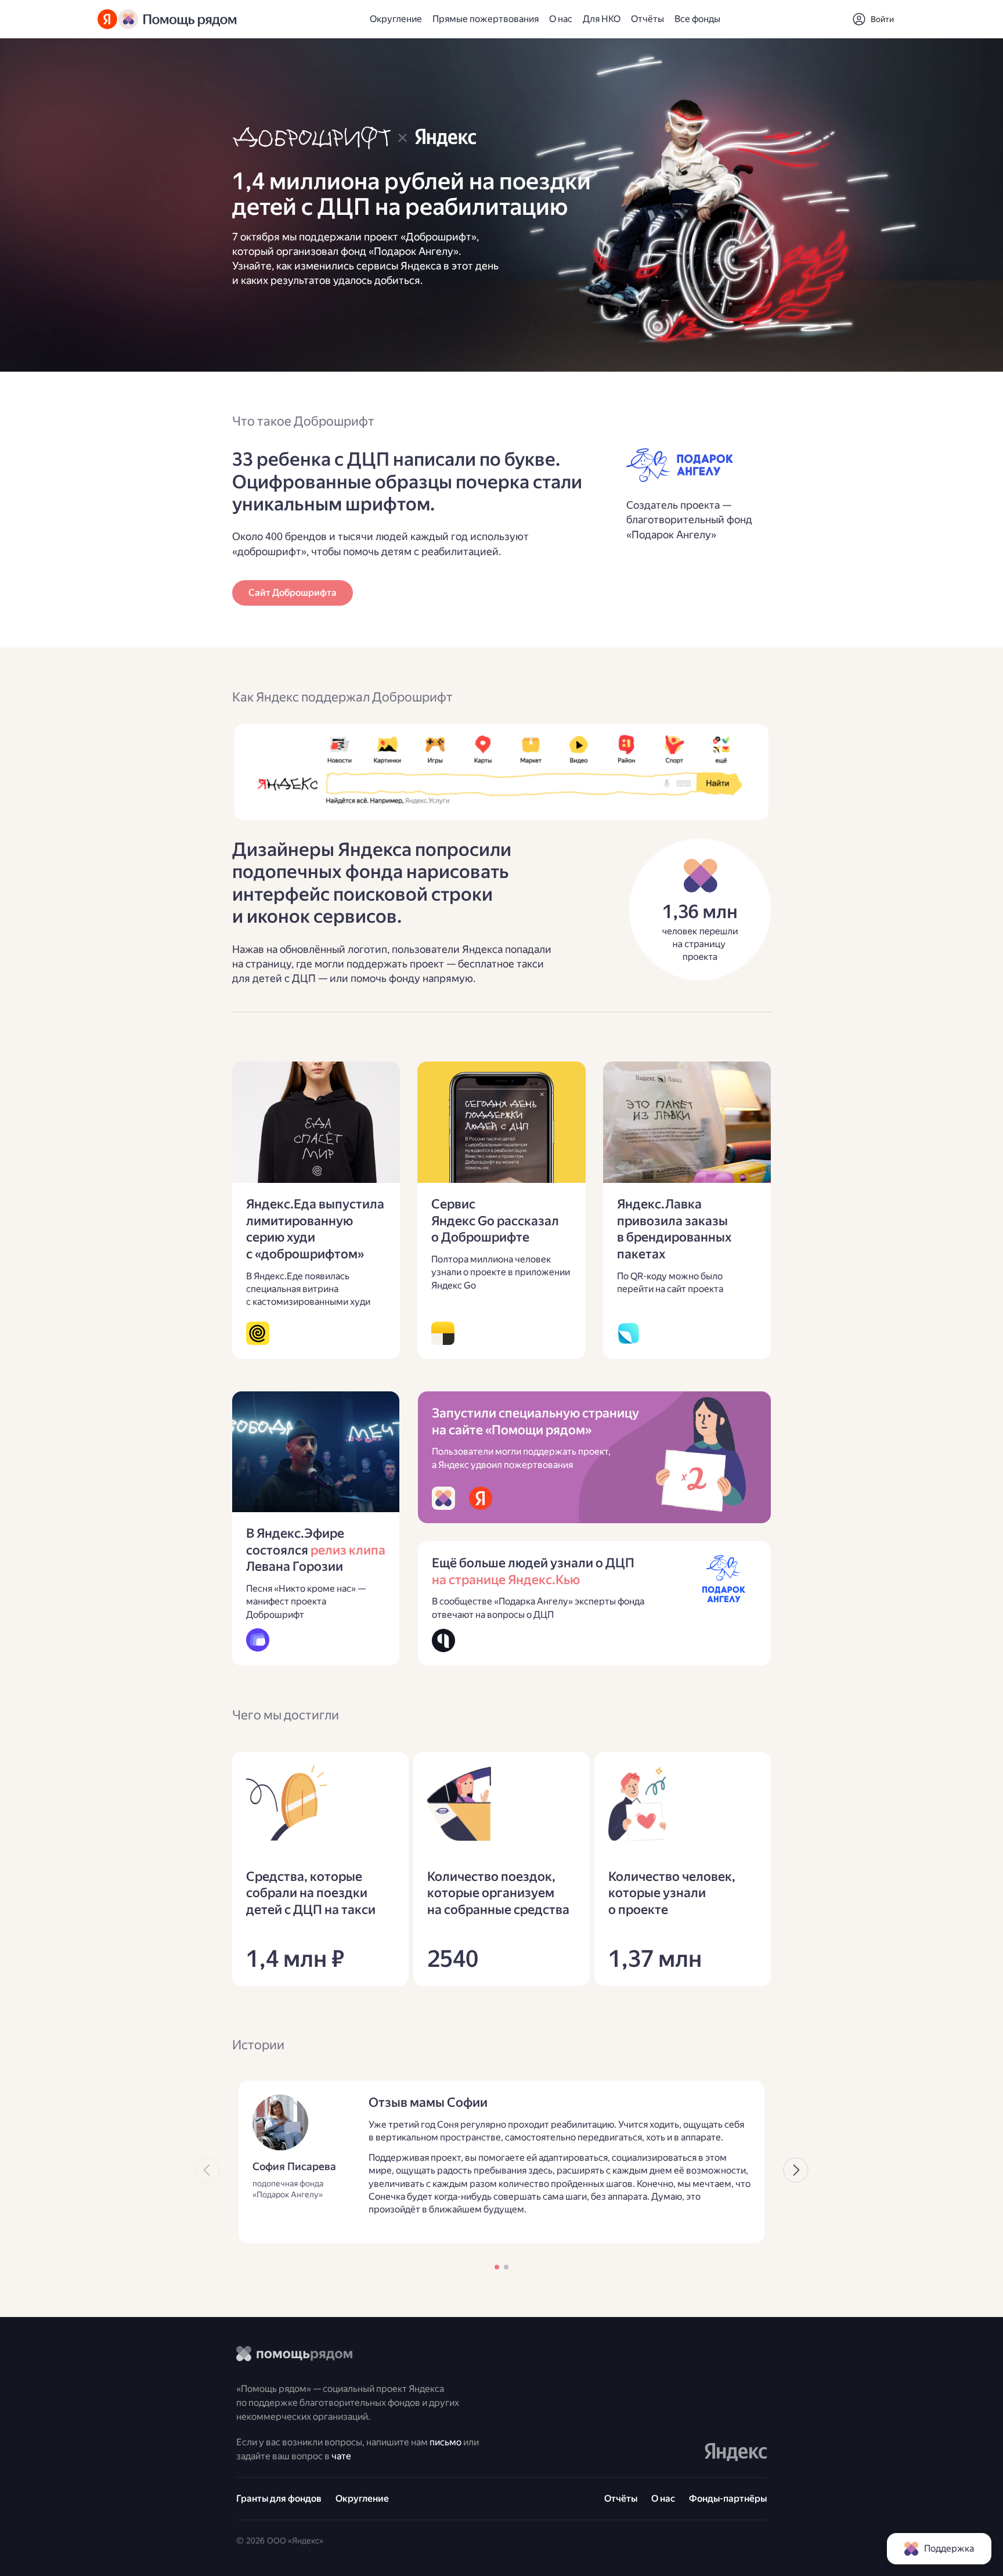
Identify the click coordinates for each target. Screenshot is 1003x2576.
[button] (873, 19)
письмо (445, 2442)
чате (341, 2456)
